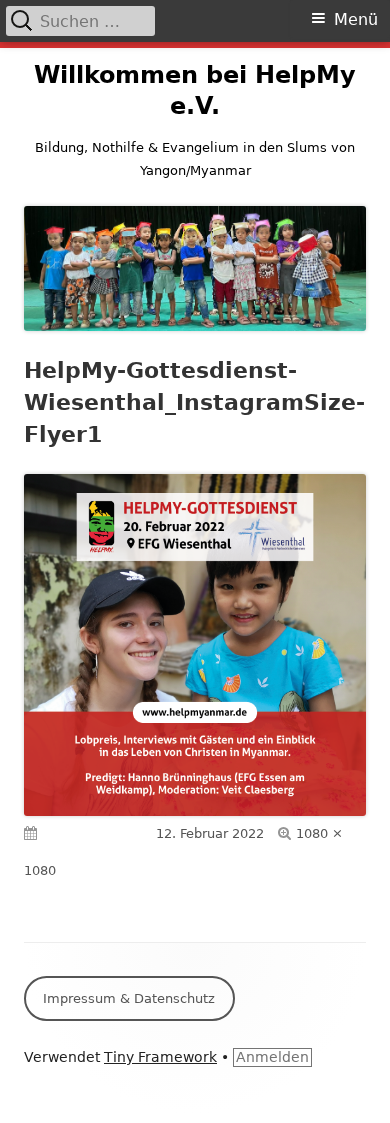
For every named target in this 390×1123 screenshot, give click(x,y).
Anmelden (272, 1057)
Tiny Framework (160, 1057)
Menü (356, 19)
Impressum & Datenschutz (129, 998)
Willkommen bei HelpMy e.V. (195, 90)
